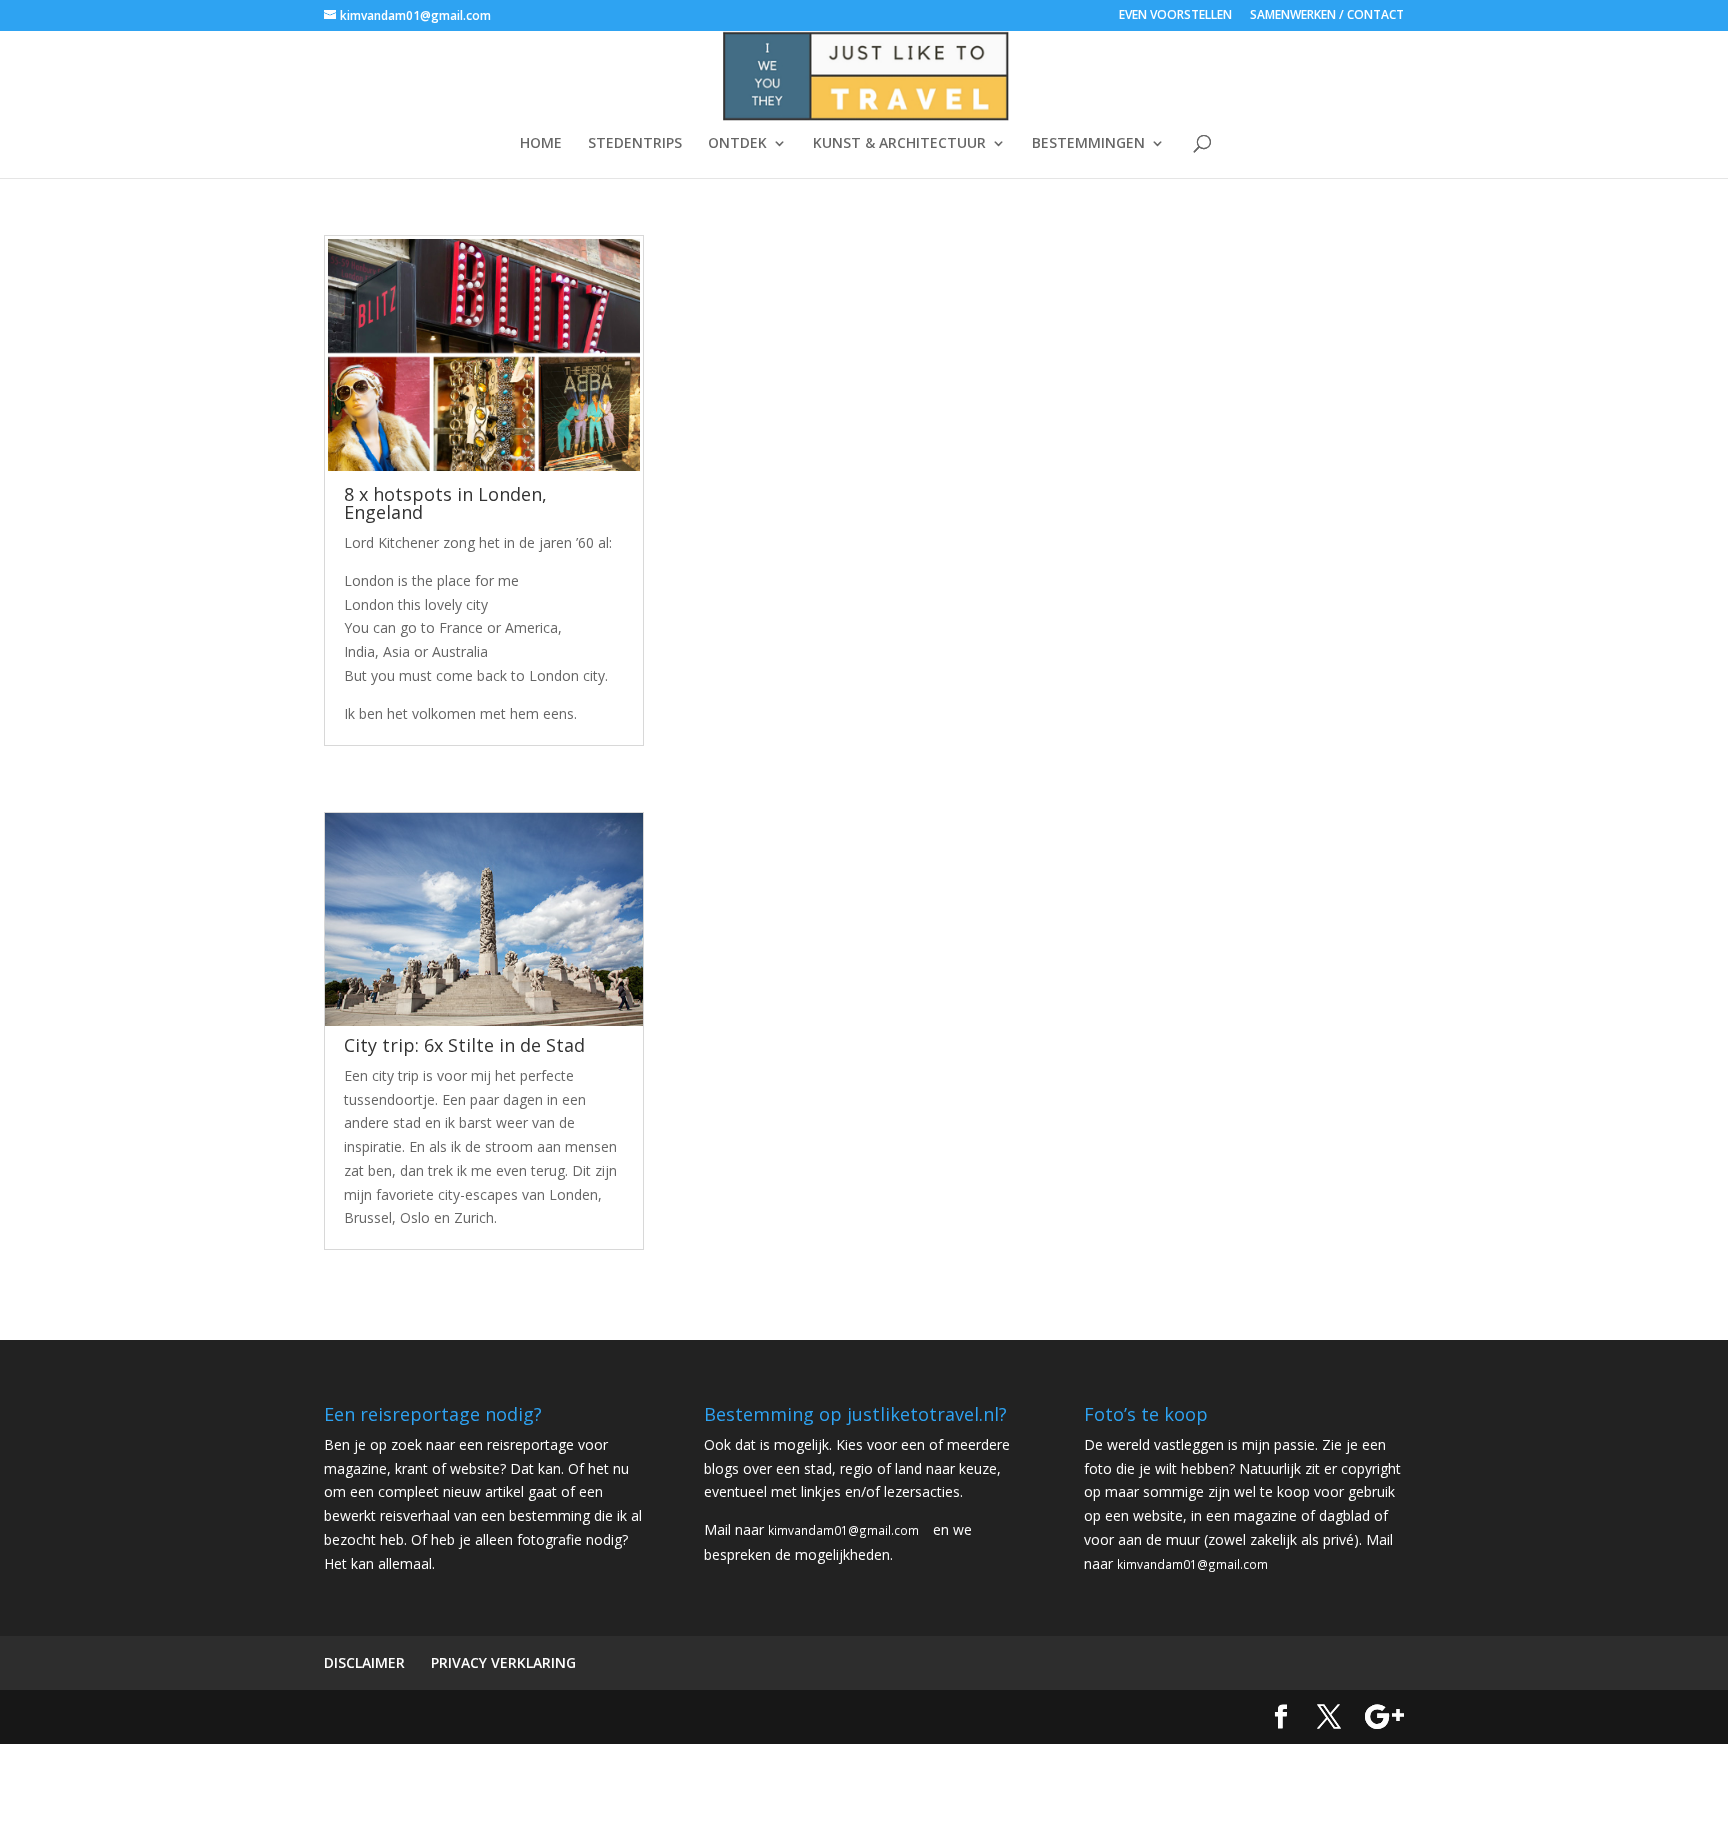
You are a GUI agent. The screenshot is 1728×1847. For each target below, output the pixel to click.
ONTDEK (737, 144)
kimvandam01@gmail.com (843, 1530)
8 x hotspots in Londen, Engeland (445, 503)
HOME (541, 144)
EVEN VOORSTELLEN (1175, 16)
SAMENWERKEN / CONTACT (1327, 16)
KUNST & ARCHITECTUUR (899, 144)
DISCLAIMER (364, 1662)
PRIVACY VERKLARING (503, 1662)
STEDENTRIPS (635, 144)
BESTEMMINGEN (1088, 144)
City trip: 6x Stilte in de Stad (464, 1045)
